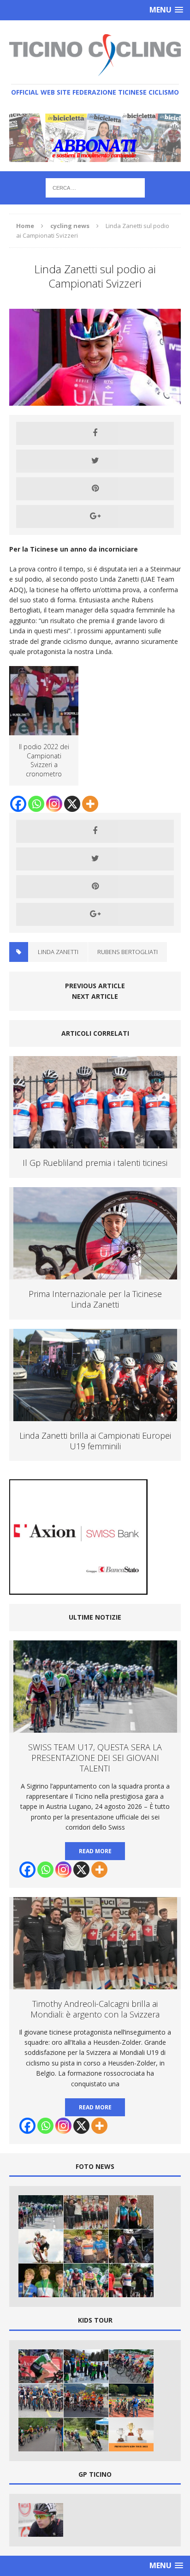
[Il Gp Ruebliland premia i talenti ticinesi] (95, 1143)
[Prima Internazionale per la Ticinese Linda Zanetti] (95, 1274)
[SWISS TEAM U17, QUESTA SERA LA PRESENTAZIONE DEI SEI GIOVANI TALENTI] (41, 2212)
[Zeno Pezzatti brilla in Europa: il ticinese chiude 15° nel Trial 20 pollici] (41, 2246)
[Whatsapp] (36, 804)
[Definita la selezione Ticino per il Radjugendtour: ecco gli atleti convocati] (86, 2280)
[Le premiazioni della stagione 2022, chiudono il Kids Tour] (131, 2435)
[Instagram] (54, 804)
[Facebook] (18, 804)
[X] (72, 804)
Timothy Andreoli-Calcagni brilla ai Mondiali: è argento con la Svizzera (95, 2009)
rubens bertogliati (128, 952)
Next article (95, 996)
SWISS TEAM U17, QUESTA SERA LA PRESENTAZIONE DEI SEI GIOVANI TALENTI (95, 1758)
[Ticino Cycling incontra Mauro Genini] (41, 2520)
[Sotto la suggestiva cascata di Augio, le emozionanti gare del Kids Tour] (86, 2435)
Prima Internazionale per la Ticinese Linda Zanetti (95, 1299)
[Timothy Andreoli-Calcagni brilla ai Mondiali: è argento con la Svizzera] (86, 2212)
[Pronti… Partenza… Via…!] (86, 2366)
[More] (90, 804)
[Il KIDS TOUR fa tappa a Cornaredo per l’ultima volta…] (131, 2400)
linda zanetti (58, 952)
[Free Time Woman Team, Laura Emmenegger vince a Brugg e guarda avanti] (86, 2246)
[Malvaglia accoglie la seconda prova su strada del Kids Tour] (41, 2435)
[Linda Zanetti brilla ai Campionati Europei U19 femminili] (95, 1415)
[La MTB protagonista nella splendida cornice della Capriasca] (41, 2400)
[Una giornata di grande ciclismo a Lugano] (131, 2366)
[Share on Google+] (95, 516)
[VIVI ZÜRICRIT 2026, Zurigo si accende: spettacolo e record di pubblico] (131, 2212)
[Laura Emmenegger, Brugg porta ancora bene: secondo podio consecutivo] (131, 2280)
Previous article (95, 986)
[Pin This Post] (95, 489)
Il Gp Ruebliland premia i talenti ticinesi (95, 1163)
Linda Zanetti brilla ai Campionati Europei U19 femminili (95, 1441)
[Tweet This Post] (95, 461)
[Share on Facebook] (95, 433)
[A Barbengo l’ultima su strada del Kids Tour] (86, 2400)
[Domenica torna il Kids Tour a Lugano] (41, 2366)
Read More (95, 1851)
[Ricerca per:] (95, 187)
